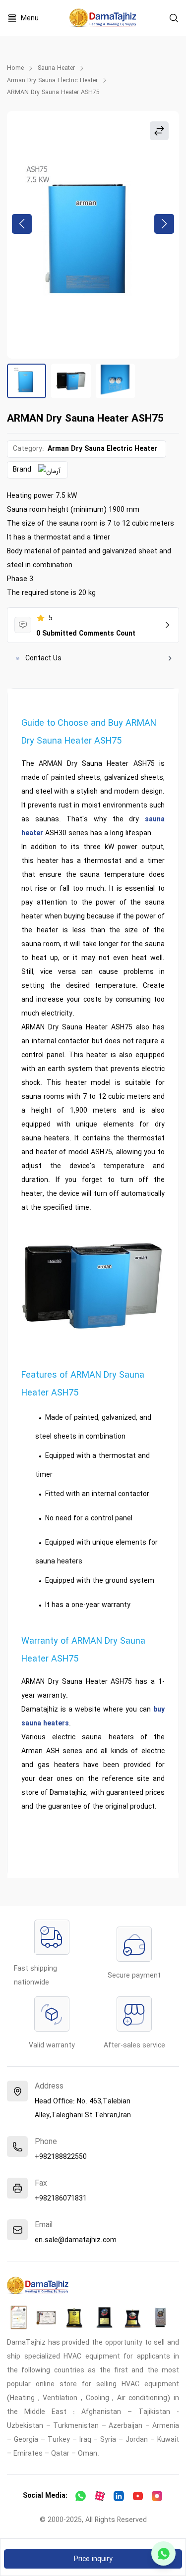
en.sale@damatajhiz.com (76, 2240)
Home (15, 68)
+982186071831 (61, 2199)
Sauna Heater (56, 68)
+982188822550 (61, 2157)
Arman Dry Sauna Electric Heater (52, 81)
